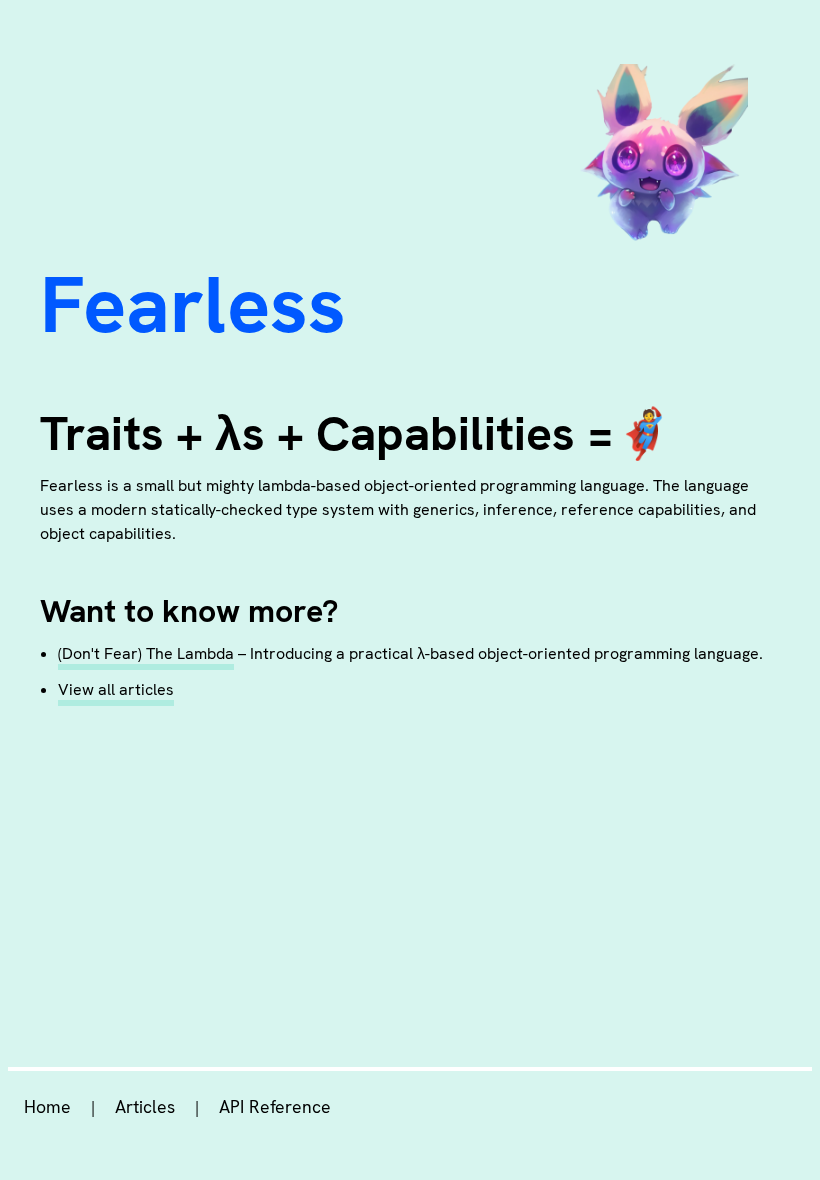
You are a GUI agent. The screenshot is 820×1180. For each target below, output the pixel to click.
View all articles (116, 689)
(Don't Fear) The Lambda (146, 653)
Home (47, 1106)
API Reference (275, 1106)
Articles (145, 1106)
